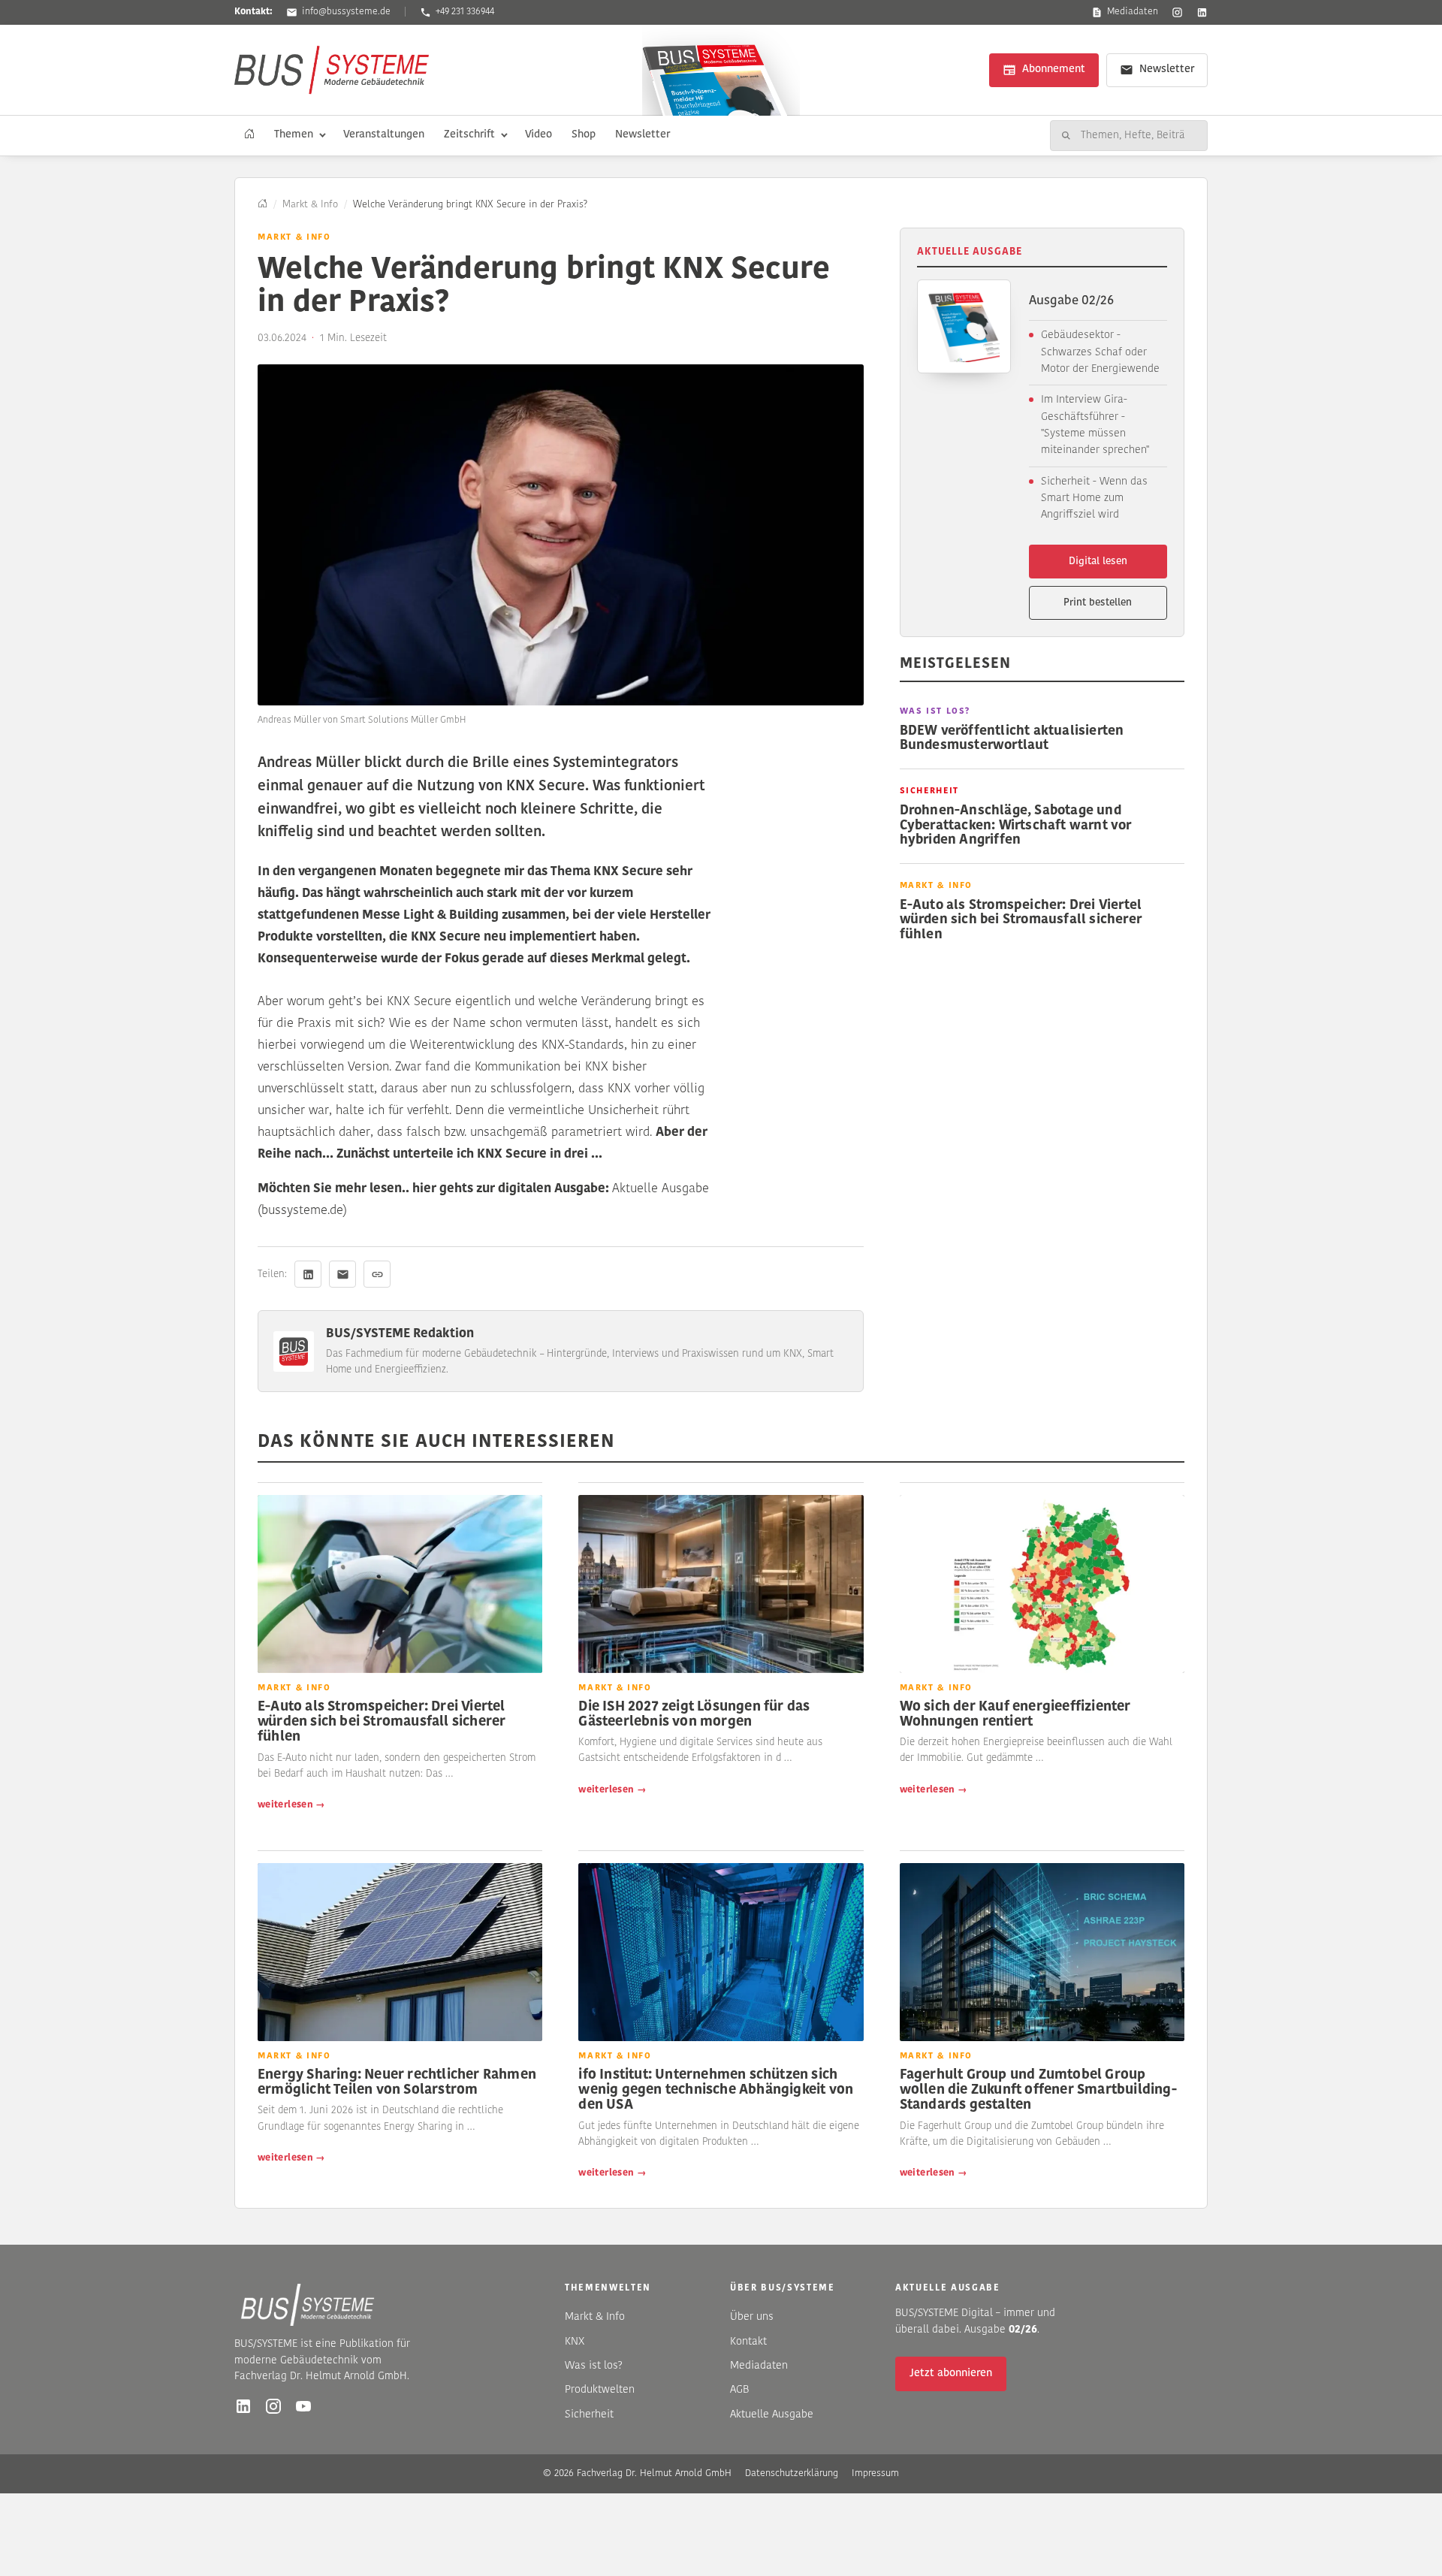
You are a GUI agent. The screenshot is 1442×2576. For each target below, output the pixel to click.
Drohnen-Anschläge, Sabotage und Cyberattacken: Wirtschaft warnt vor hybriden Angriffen (1016, 826)
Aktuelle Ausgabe (772, 2415)
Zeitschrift (469, 135)
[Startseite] (249, 135)
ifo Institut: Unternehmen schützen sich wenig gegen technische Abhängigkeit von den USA (716, 2091)
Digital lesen (1098, 562)
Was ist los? (594, 2366)
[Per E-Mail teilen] (342, 1274)
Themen (294, 135)
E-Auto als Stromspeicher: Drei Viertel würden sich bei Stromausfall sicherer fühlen (1021, 920)
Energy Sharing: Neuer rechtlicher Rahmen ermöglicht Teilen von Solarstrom (397, 2083)
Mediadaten (1133, 12)
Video (538, 135)
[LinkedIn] (1202, 12)
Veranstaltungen (384, 135)
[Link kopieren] (377, 1274)
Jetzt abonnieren (951, 2374)
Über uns (752, 2317)
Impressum (875, 2473)
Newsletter (1167, 69)
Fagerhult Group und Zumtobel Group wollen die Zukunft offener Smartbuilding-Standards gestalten (1038, 2091)
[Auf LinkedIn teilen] (308, 1274)
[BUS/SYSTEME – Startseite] (332, 70)
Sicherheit (589, 2415)
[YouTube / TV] (303, 2406)
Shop (584, 135)
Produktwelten (600, 2390)
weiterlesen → (291, 1805)
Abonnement (1054, 69)
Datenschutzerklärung (792, 2473)
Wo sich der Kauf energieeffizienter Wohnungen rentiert (1015, 1715)
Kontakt (748, 2342)
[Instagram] (1177, 12)
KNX (575, 2342)
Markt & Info (310, 205)
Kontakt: (253, 12)
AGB (740, 2390)
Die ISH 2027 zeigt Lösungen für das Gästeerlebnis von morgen (694, 1715)
